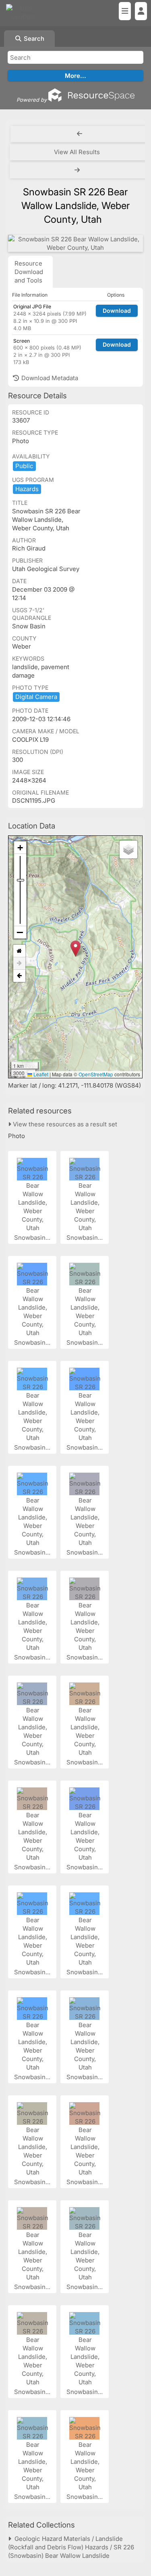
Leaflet (40, 1074)
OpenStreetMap (96, 1074)
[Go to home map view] (19, 951)
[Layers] (128, 850)
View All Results (77, 152)
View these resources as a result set (64, 1124)
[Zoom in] (20, 848)
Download (117, 311)
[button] (75, 949)
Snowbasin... (33, 1238)
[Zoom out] (20, 932)
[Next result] (78, 170)
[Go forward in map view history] (19, 964)
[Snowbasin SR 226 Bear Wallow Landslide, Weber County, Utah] (75, 243)
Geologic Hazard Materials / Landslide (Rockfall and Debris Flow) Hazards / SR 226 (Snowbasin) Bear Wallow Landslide (71, 2547)
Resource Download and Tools (29, 272)
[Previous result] (80, 134)
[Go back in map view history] (19, 976)
